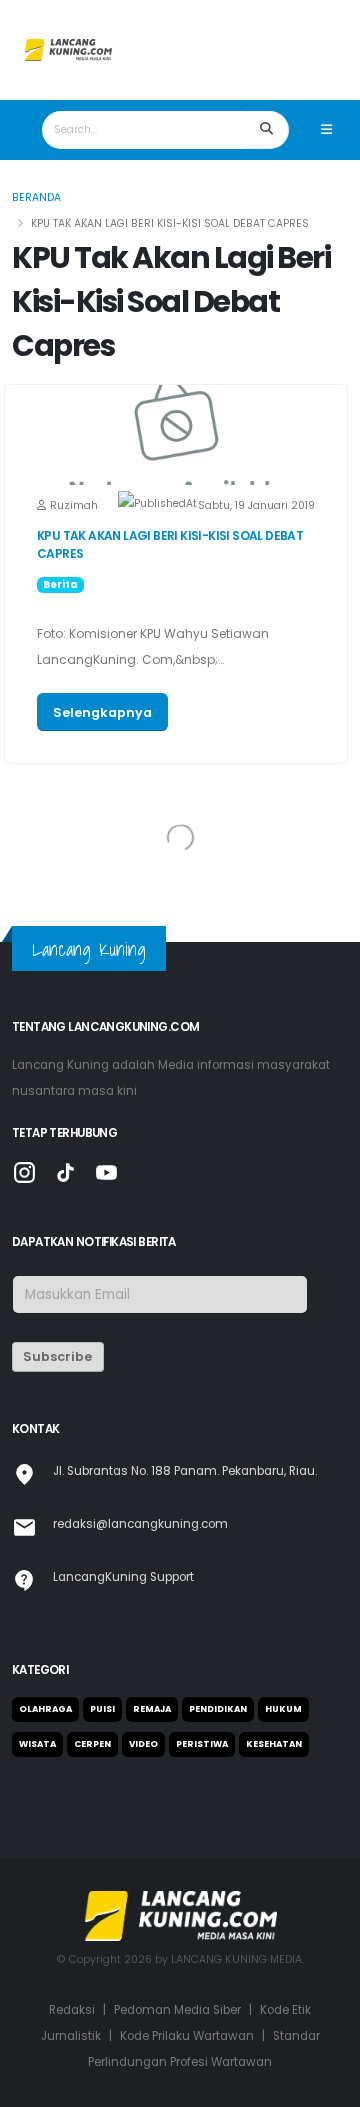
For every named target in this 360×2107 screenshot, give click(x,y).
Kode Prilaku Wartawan (187, 2036)
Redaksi (72, 2010)
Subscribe (57, 1356)
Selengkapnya (102, 712)
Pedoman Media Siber (177, 2010)
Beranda (36, 197)
